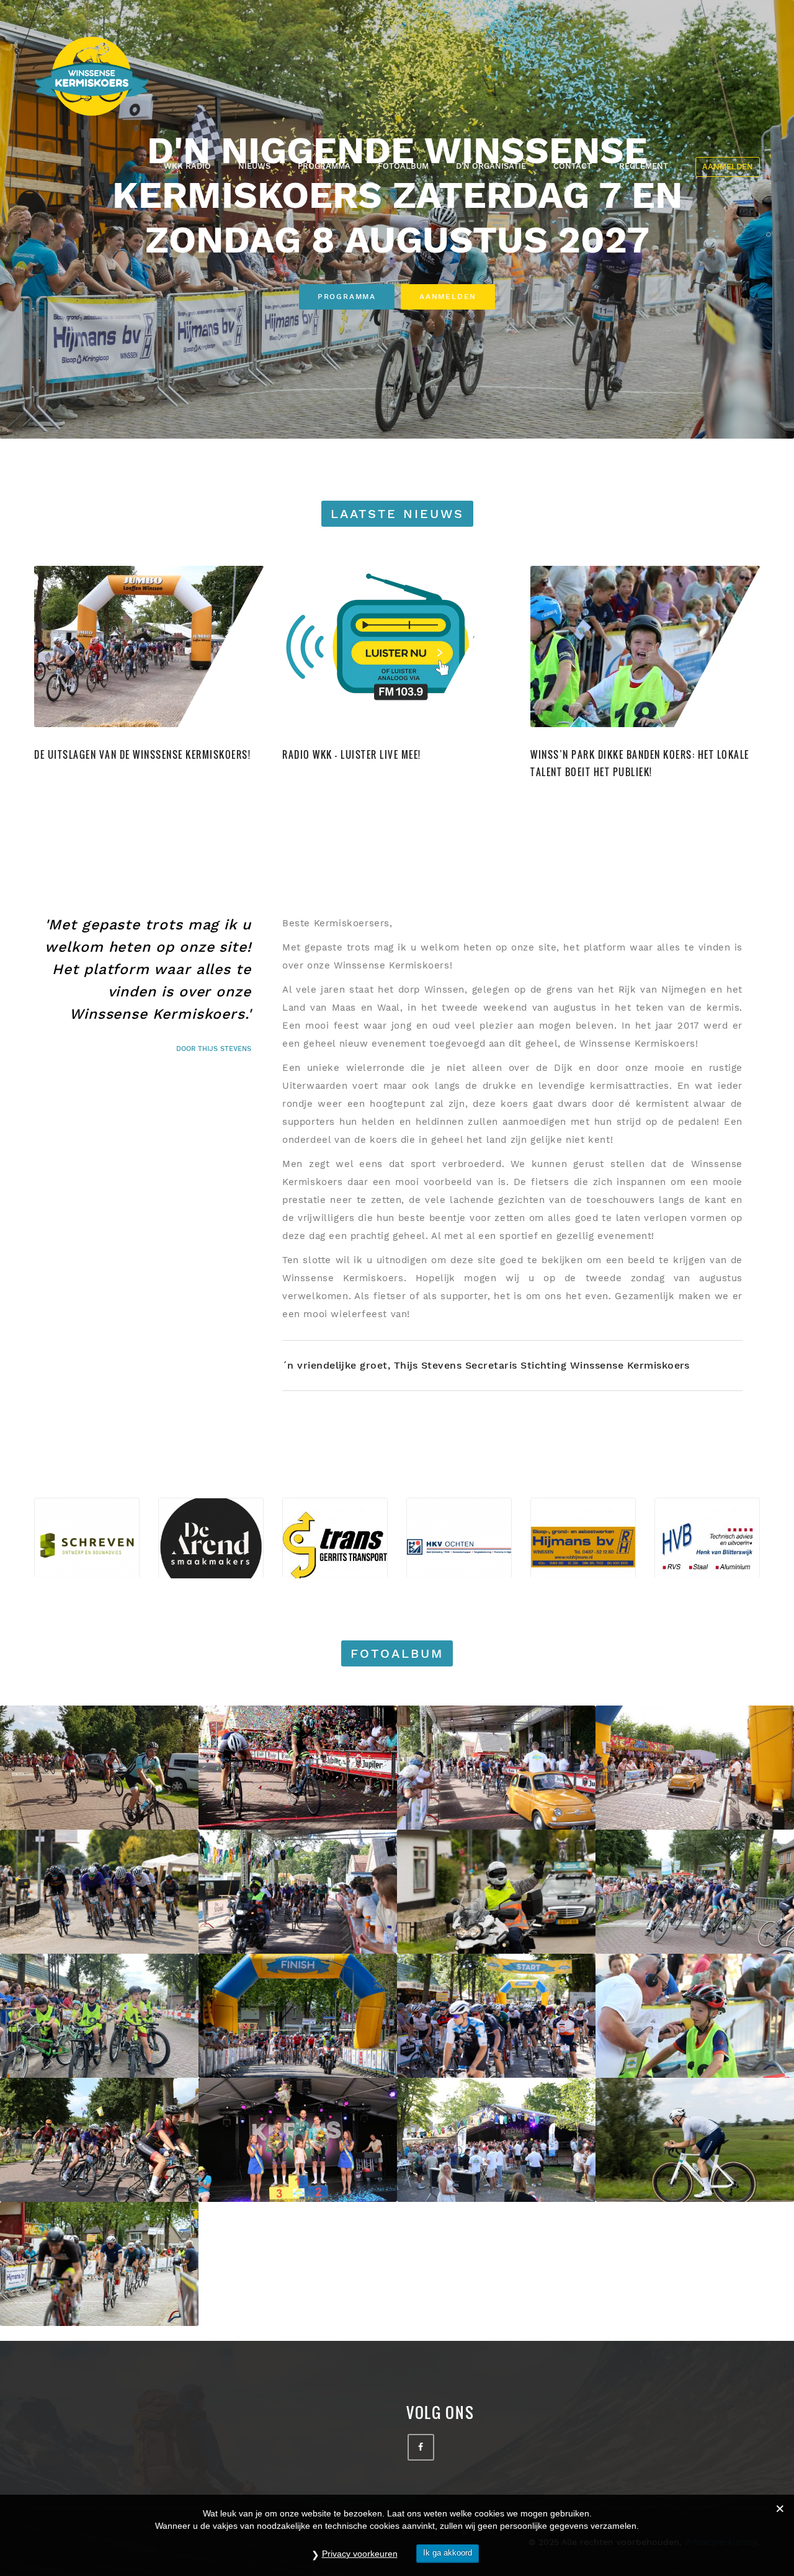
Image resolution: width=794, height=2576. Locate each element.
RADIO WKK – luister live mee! (352, 754)
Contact (573, 166)
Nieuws (254, 166)
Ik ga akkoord (448, 2553)
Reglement (644, 166)
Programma (324, 166)
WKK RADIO (187, 166)
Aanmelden (728, 167)
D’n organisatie (491, 166)
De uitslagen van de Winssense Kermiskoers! (142, 754)
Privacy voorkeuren (360, 2554)
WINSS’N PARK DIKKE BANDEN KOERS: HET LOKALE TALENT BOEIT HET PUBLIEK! (640, 763)
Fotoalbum (403, 166)
